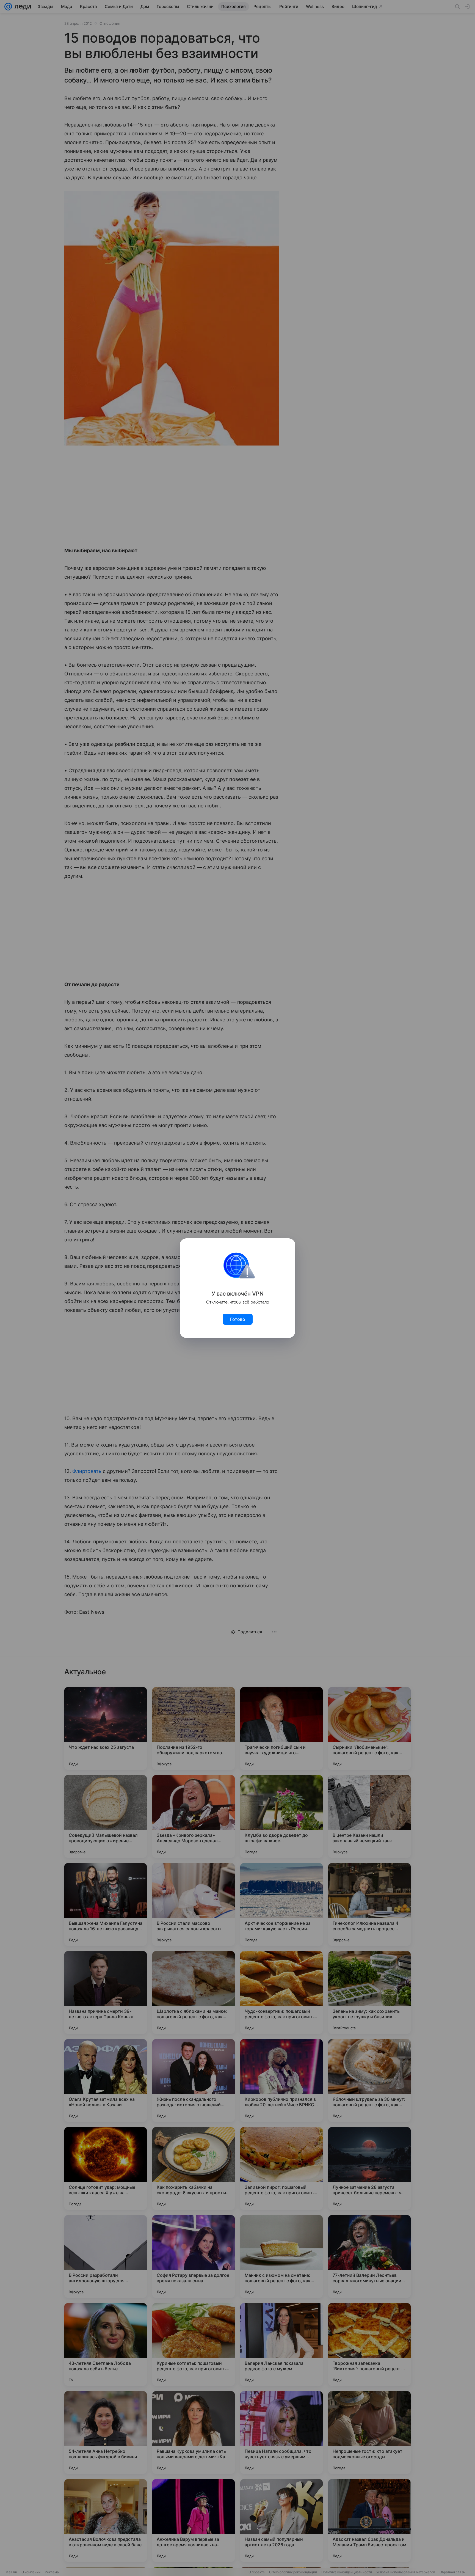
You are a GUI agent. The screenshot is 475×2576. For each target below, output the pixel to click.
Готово (238, 1319)
